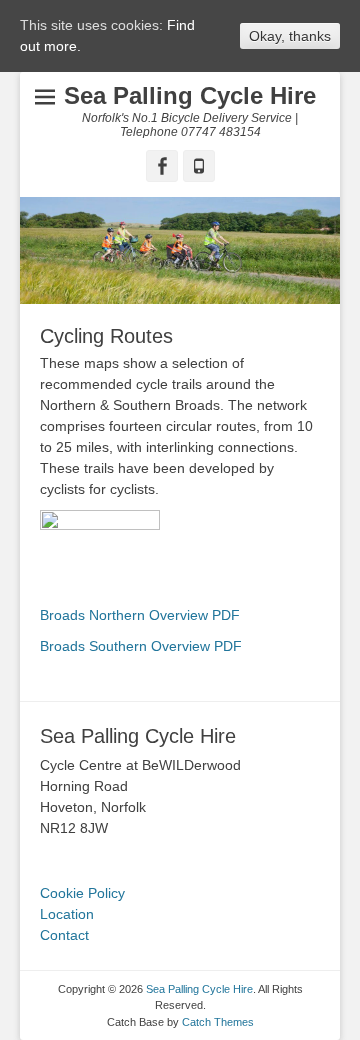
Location (67, 914)
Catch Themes (218, 1022)
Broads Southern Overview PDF (141, 646)
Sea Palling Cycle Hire (190, 95)
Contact (64, 935)
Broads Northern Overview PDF (140, 615)
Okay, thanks (290, 36)
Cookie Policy (82, 893)
